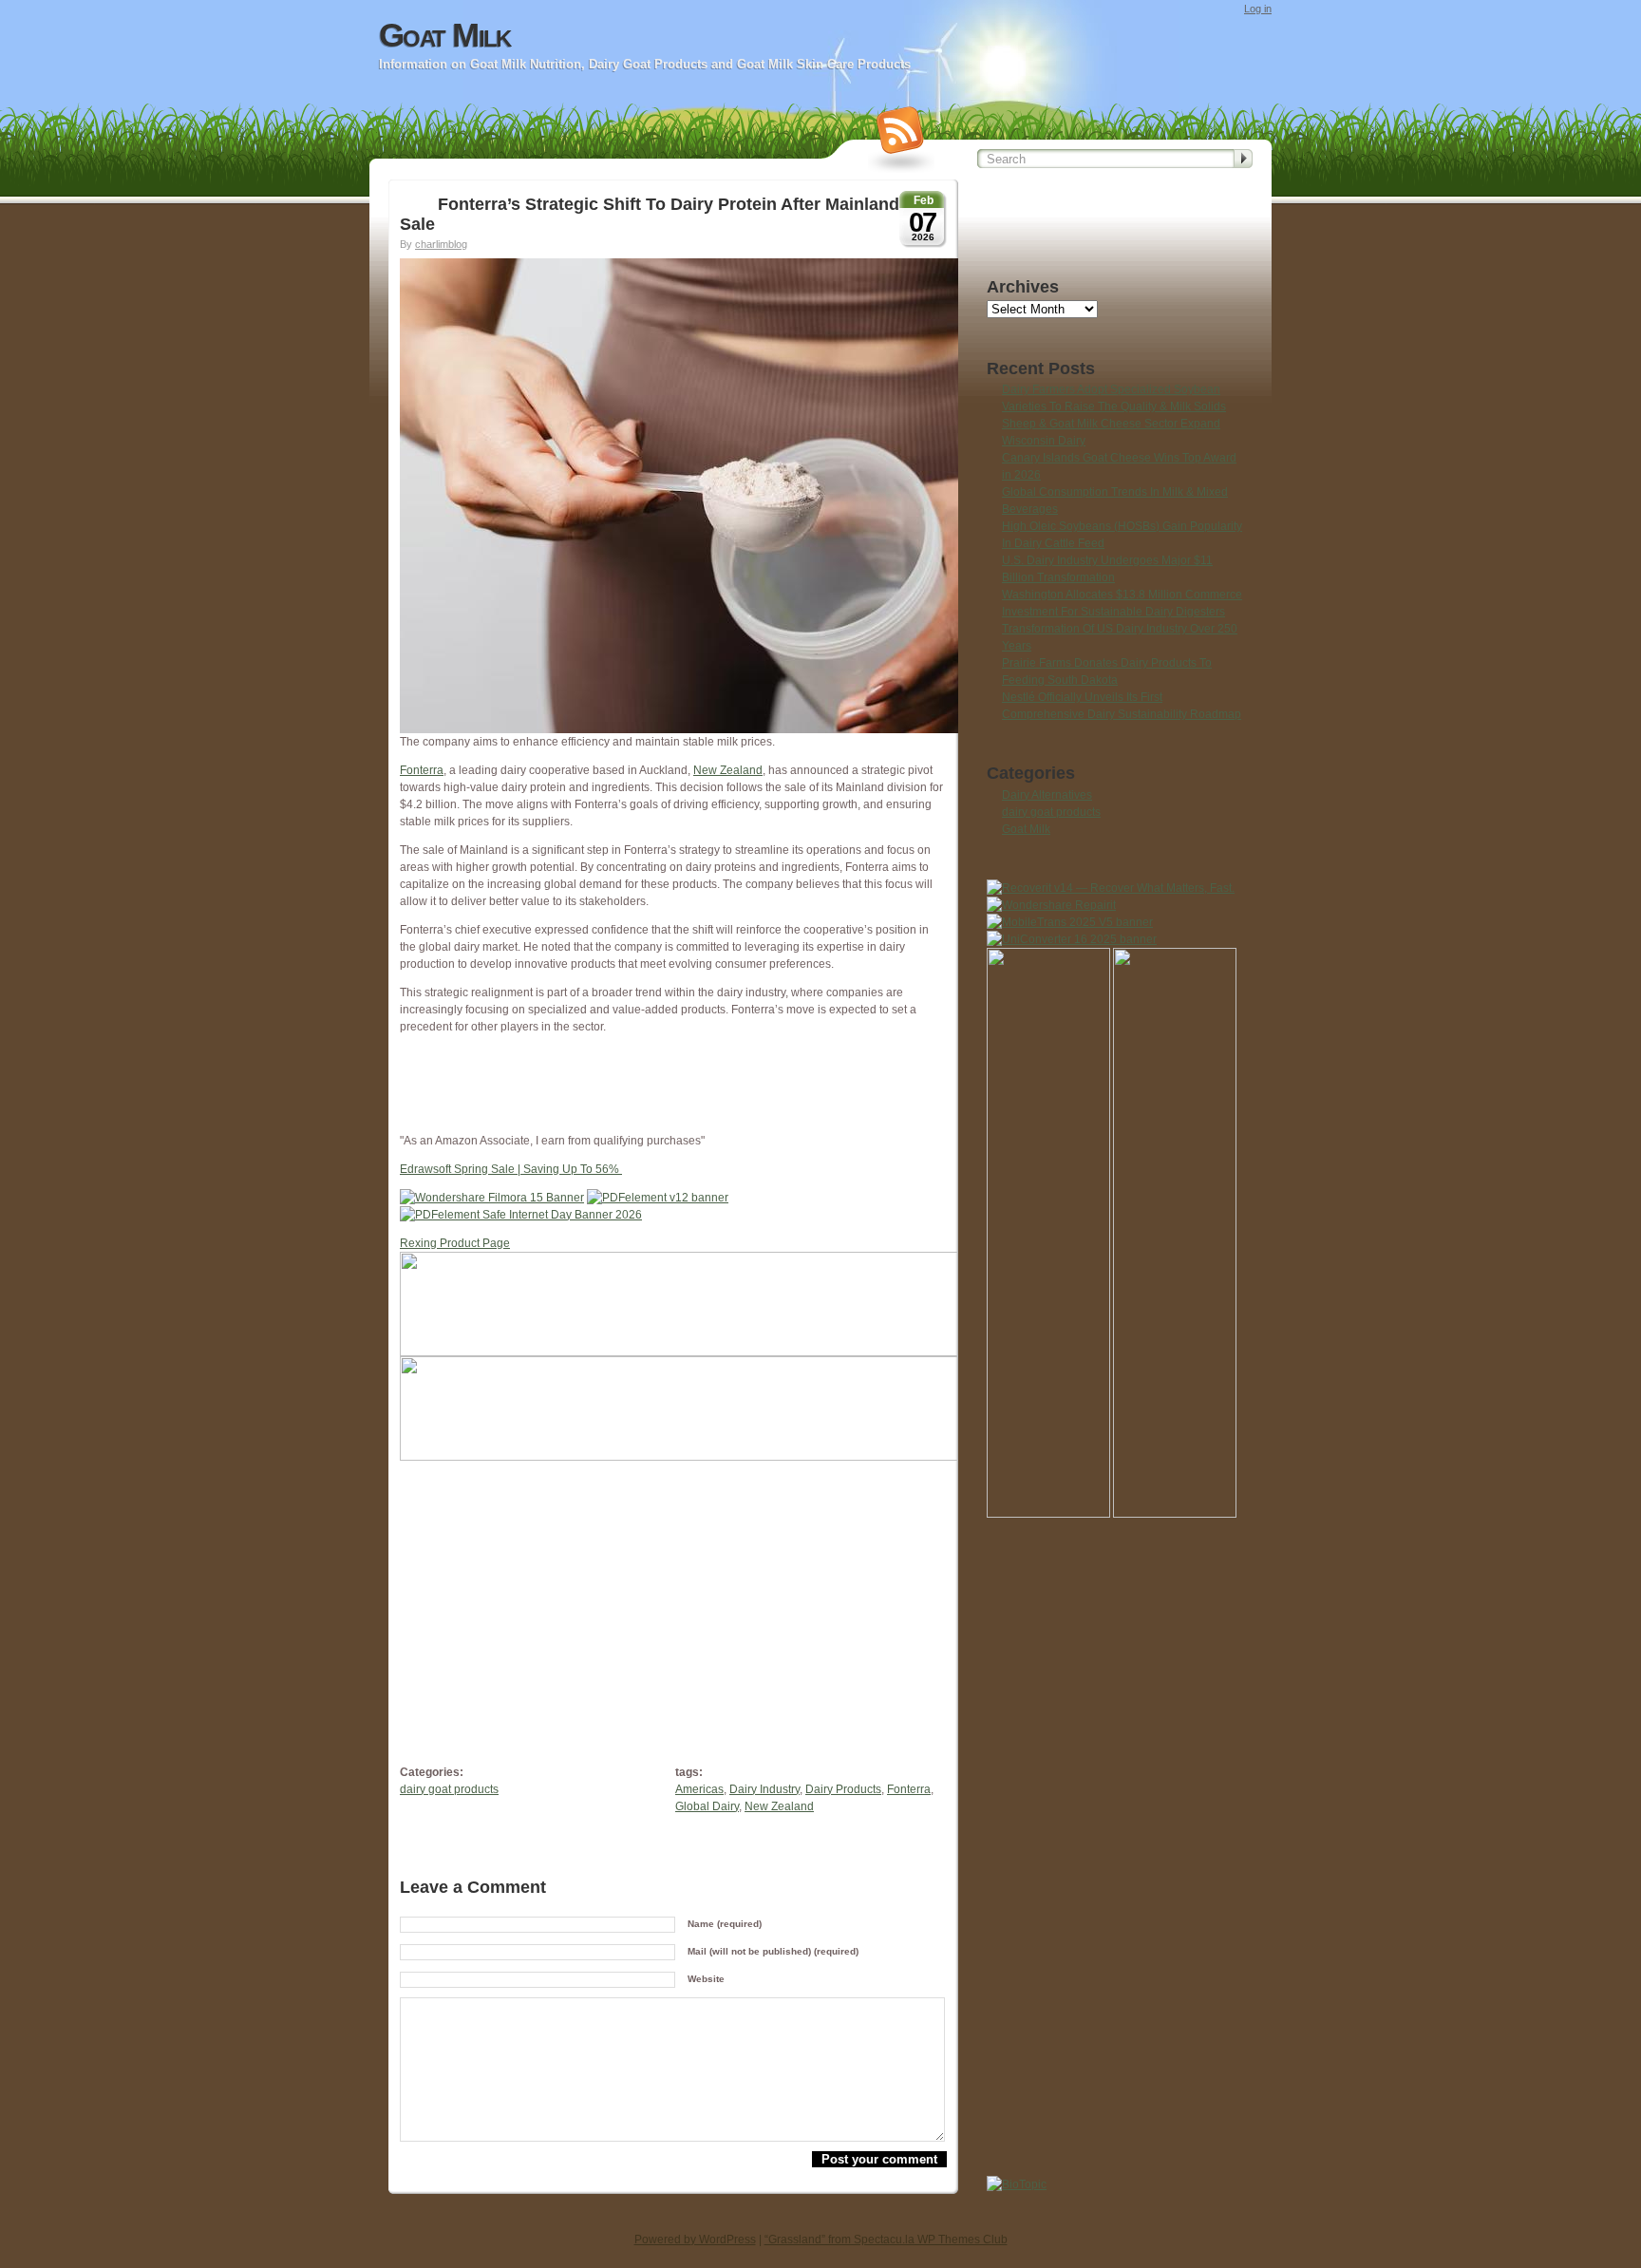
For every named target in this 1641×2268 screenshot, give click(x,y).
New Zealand (728, 770)
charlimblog (441, 244)
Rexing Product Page (455, 1243)
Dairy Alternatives (1047, 795)
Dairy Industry (764, 1789)
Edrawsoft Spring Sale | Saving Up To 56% (511, 1169)
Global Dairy (707, 1806)
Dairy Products (843, 1789)
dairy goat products (449, 1789)
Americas (699, 1789)
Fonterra (422, 770)
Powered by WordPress (695, 2240)
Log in (1258, 9)
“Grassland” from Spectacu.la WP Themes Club (886, 2240)
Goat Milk (444, 35)
